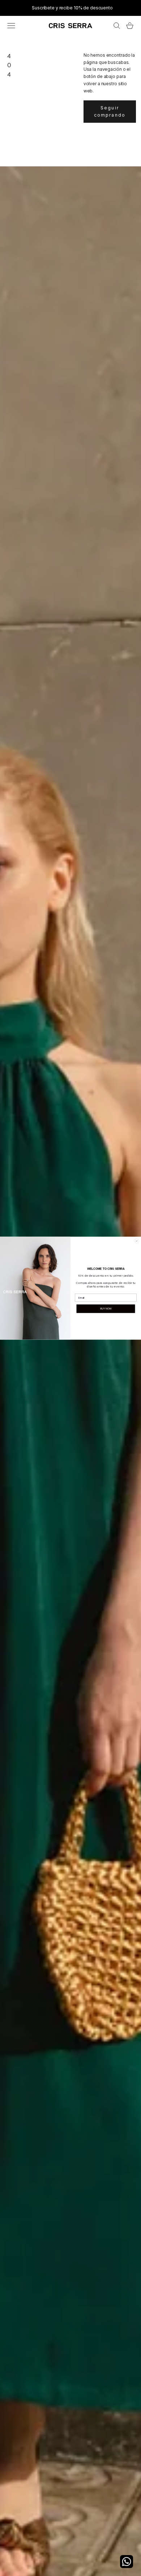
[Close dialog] (136, 1241)
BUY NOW (106, 1309)
